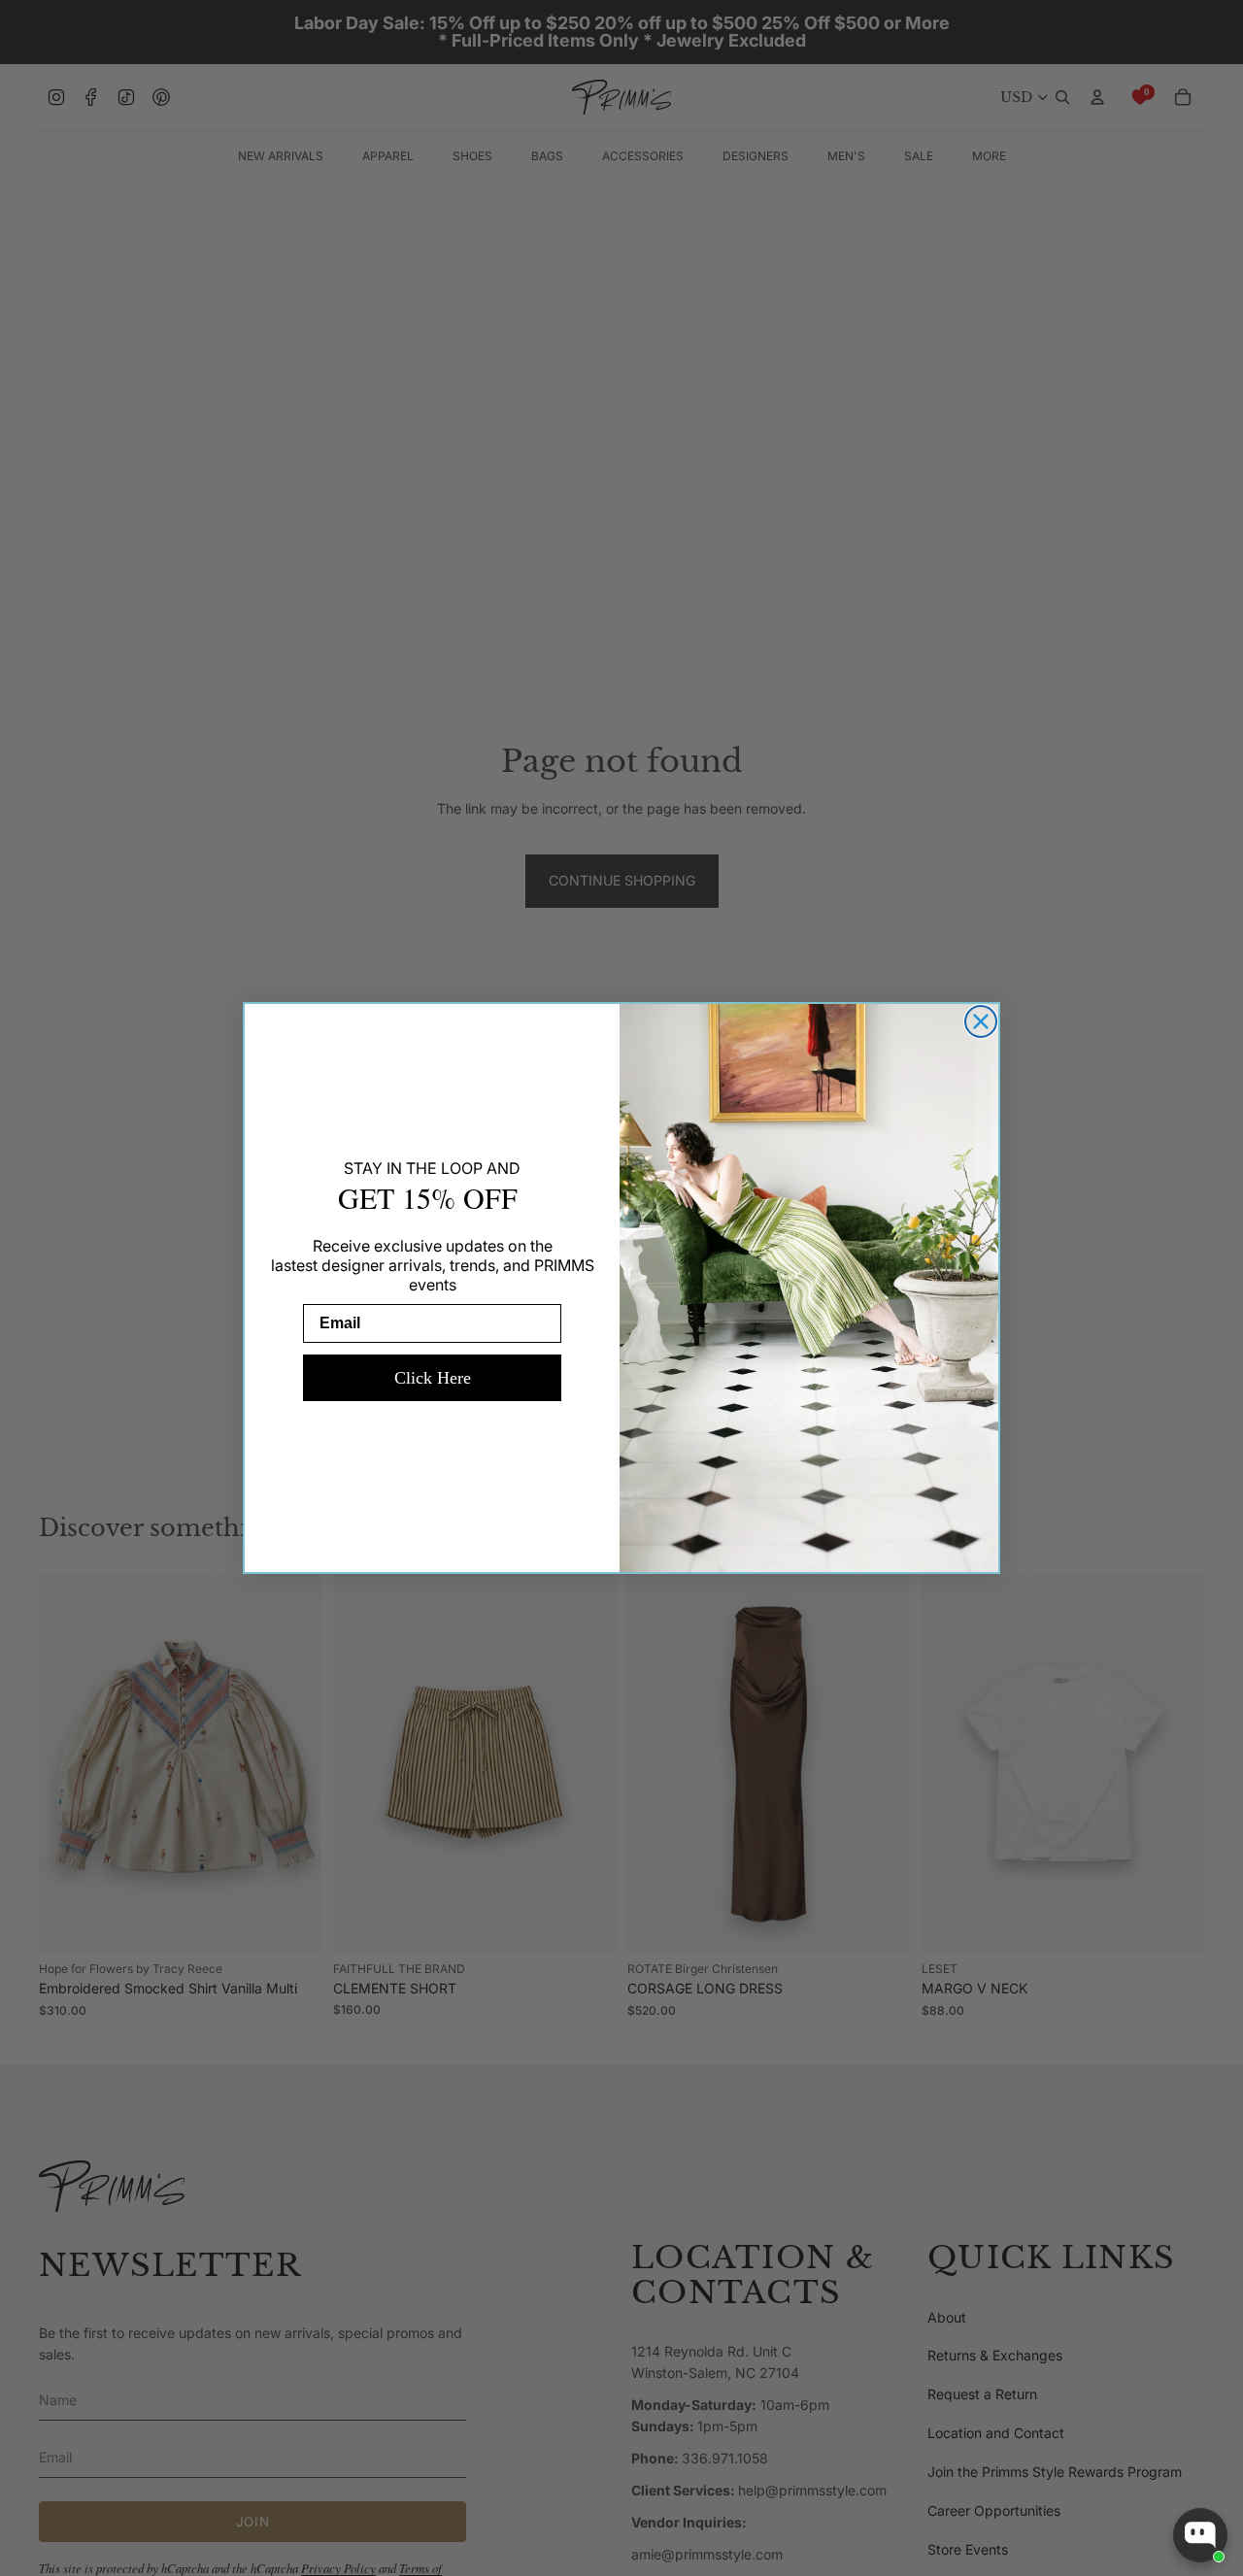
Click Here (433, 1378)
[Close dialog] (981, 1021)
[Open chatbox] (1200, 2535)
